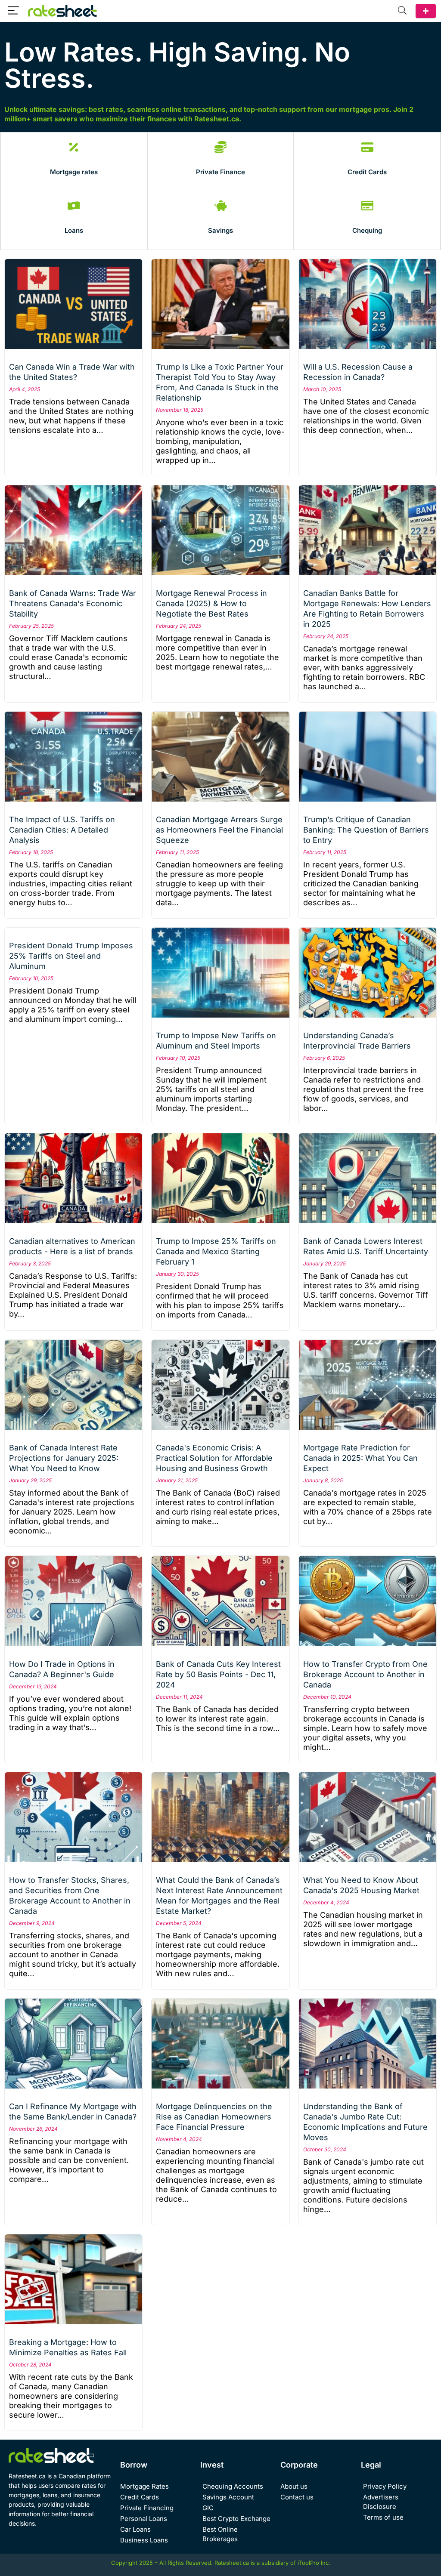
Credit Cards (367, 172)
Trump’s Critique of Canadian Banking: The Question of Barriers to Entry (366, 830)
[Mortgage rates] (74, 147)
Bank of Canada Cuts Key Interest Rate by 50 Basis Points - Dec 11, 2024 (218, 1674)
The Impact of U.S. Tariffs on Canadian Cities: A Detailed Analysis (62, 830)
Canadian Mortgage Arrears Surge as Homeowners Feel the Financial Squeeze (219, 830)
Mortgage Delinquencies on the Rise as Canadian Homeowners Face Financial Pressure (214, 2117)
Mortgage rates (74, 172)
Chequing (367, 230)
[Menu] (13, 11)
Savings (220, 230)
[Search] (402, 11)
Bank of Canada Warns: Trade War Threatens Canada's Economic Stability (73, 603)
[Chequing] (367, 206)
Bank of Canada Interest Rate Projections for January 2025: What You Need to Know (64, 1458)
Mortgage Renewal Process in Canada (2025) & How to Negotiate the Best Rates (211, 603)
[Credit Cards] (367, 147)
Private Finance (220, 172)
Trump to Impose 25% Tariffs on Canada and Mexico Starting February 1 (216, 1251)
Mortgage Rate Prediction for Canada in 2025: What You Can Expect (360, 1458)
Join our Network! (426, 11)
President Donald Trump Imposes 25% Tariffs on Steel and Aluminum (71, 956)
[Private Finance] (220, 147)
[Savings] (220, 206)
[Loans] (74, 206)
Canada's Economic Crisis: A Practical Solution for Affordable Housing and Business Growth (214, 1458)
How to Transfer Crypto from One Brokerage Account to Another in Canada (365, 1674)
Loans (74, 230)
